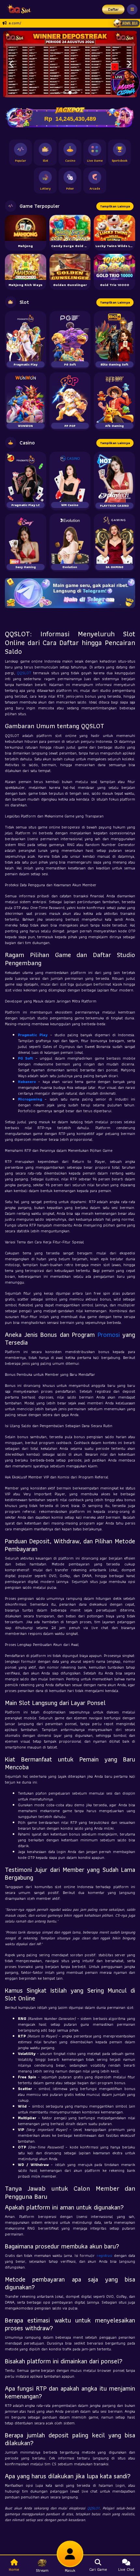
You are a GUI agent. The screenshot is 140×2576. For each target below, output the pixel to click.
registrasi (105, 2255)
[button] (11, 64)
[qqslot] (17, 9)
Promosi (109, 1335)
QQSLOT (24, 673)
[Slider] (70, 63)
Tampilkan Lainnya (115, 206)
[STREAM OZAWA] (125, 82)
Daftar (113, 9)
